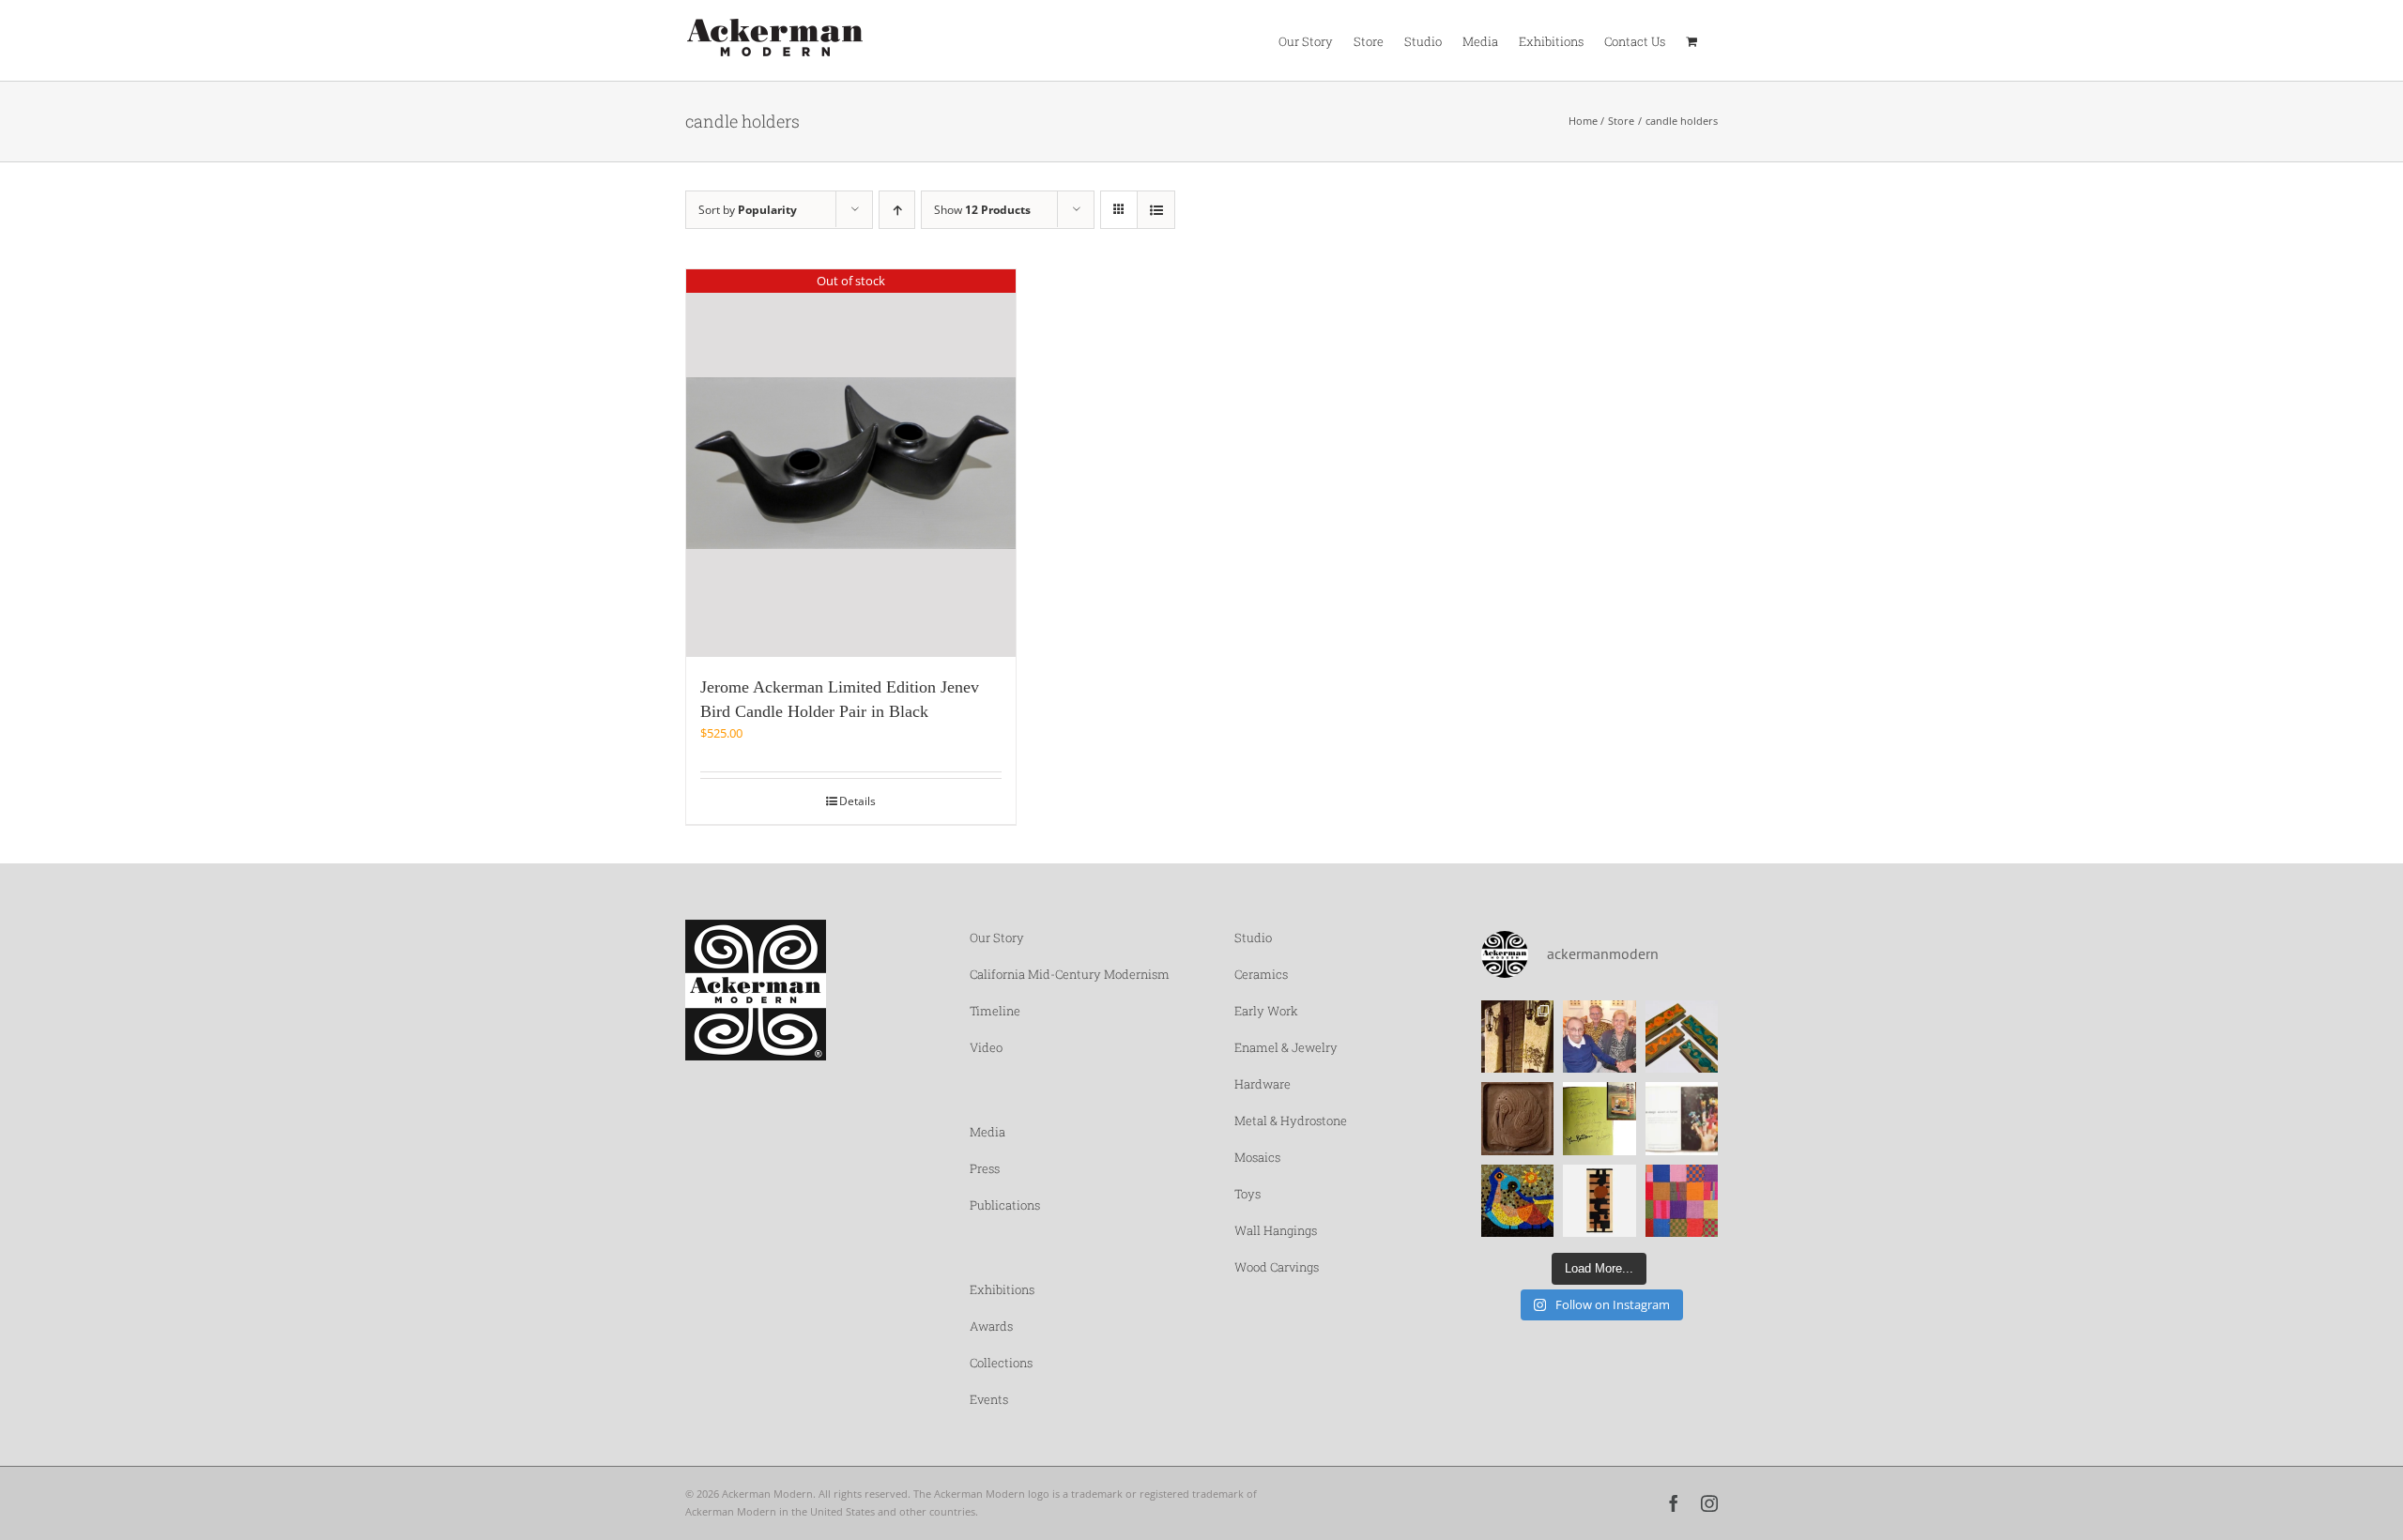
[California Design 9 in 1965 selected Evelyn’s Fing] (1682, 1119)
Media (987, 1132)
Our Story (997, 938)
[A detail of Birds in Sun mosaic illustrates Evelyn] (1518, 1201)
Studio (1253, 938)
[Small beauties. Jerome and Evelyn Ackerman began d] (1682, 1037)
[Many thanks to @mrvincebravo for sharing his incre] (1682, 1201)
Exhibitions (1002, 1289)
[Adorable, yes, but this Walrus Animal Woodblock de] (1518, 1119)
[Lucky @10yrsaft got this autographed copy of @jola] (1599, 1119)
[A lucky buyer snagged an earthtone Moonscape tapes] (1599, 1201)
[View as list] (1156, 210)
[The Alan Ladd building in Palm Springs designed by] (1518, 1037)
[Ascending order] (897, 210)
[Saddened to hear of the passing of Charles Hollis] (1599, 1037)
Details (857, 801)
